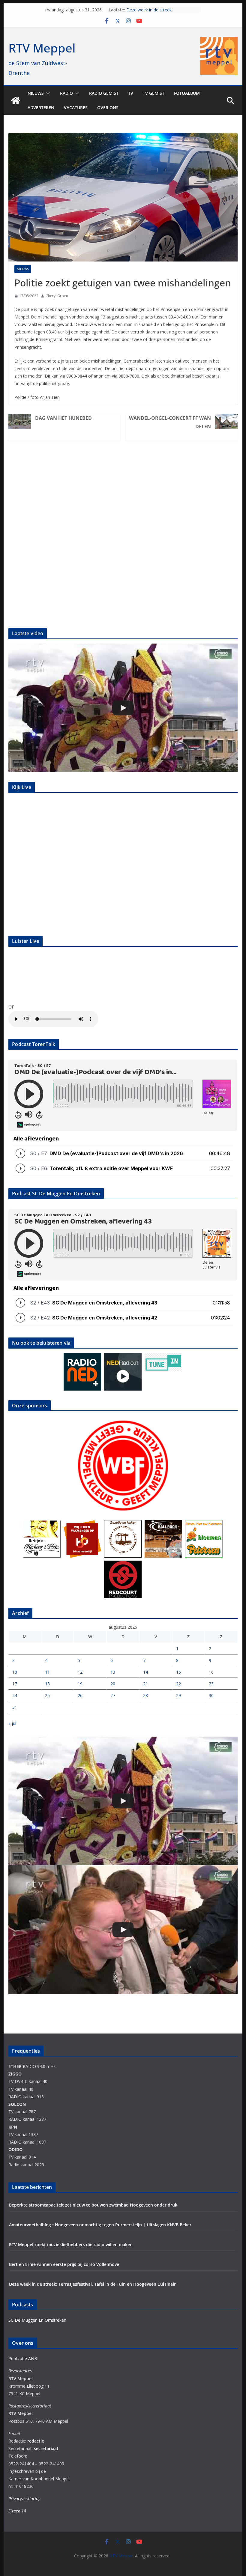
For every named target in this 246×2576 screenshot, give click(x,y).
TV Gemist (154, 93)
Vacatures (76, 108)
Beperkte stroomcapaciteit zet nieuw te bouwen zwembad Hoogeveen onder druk (93, 2205)
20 (113, 1684)
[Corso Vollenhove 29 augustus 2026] (123, 708)
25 (47, 1695)
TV (131, 93)
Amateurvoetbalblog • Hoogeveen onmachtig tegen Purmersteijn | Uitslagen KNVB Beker (100, 2225)
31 (15, 1707)
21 (145, 1684)
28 (145, 1695)
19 (80, 1684)
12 (80, 1672)
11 (47, 1672)
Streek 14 (17, 2511)
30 (211, 1695)
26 (80, 1695)
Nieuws (36, 93)
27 (113, 1695)
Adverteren (41, 108)
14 (145, 1672)
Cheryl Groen (57, 296)
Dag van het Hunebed (63, 418)
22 (178, 1684)
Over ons (108, 108)
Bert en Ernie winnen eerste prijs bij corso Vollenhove (64, 2264)
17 (15, 1684)
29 (178, 1695)
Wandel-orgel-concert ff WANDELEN (170, 422)
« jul (12, 1723)
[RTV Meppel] (16, 100)
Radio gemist (104, 93)
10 (15, 1672)
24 (15, 1695)
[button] (47, 93)
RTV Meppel (42, 48)
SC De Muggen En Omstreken (37, 2320)
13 (113, 1672)
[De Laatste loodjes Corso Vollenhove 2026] (123, 1930)
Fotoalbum (187, 93)
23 (211, 1684)
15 (178, 1672)
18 (47, 1684)
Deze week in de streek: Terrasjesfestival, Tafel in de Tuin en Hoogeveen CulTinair (92, 2284)
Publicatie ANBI (23, 2358)
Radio (66, 93)
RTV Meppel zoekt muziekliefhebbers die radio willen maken (71, 2244)
